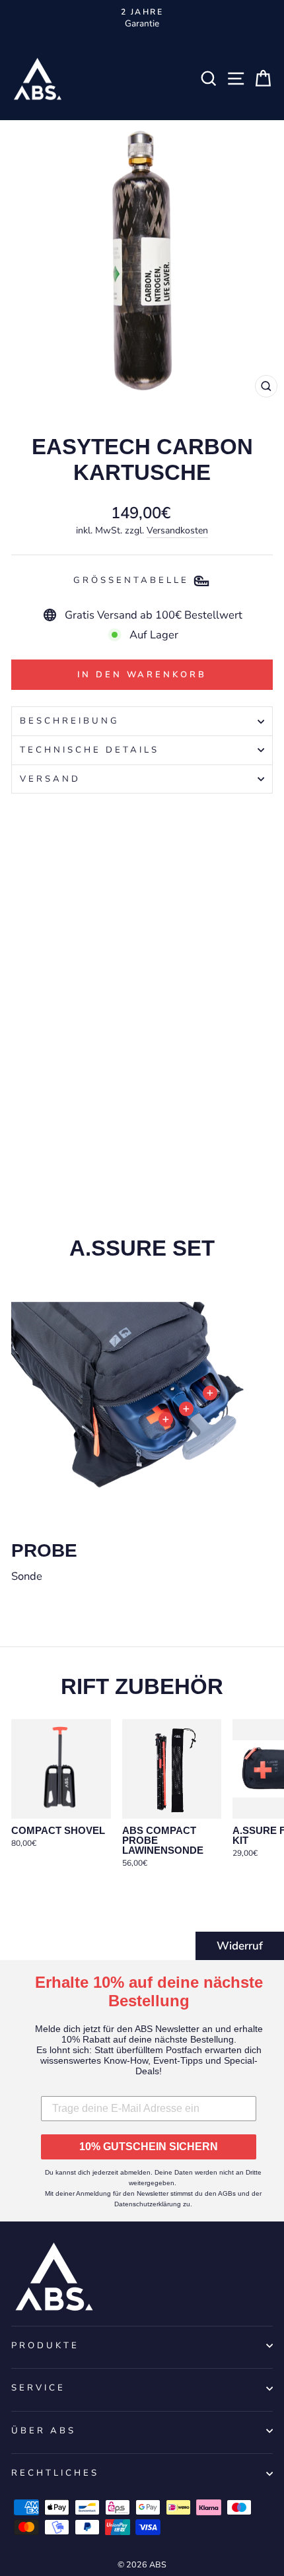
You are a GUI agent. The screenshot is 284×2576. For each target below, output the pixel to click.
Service (38, 2388)
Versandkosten (177, 530)
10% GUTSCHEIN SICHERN (149, 2147)
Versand (50, 779)
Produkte (45, 2346)
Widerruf (240, 1946)
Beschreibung (70, 721)
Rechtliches (55, 2473)
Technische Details (89, 750)
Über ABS (44, 2431)
